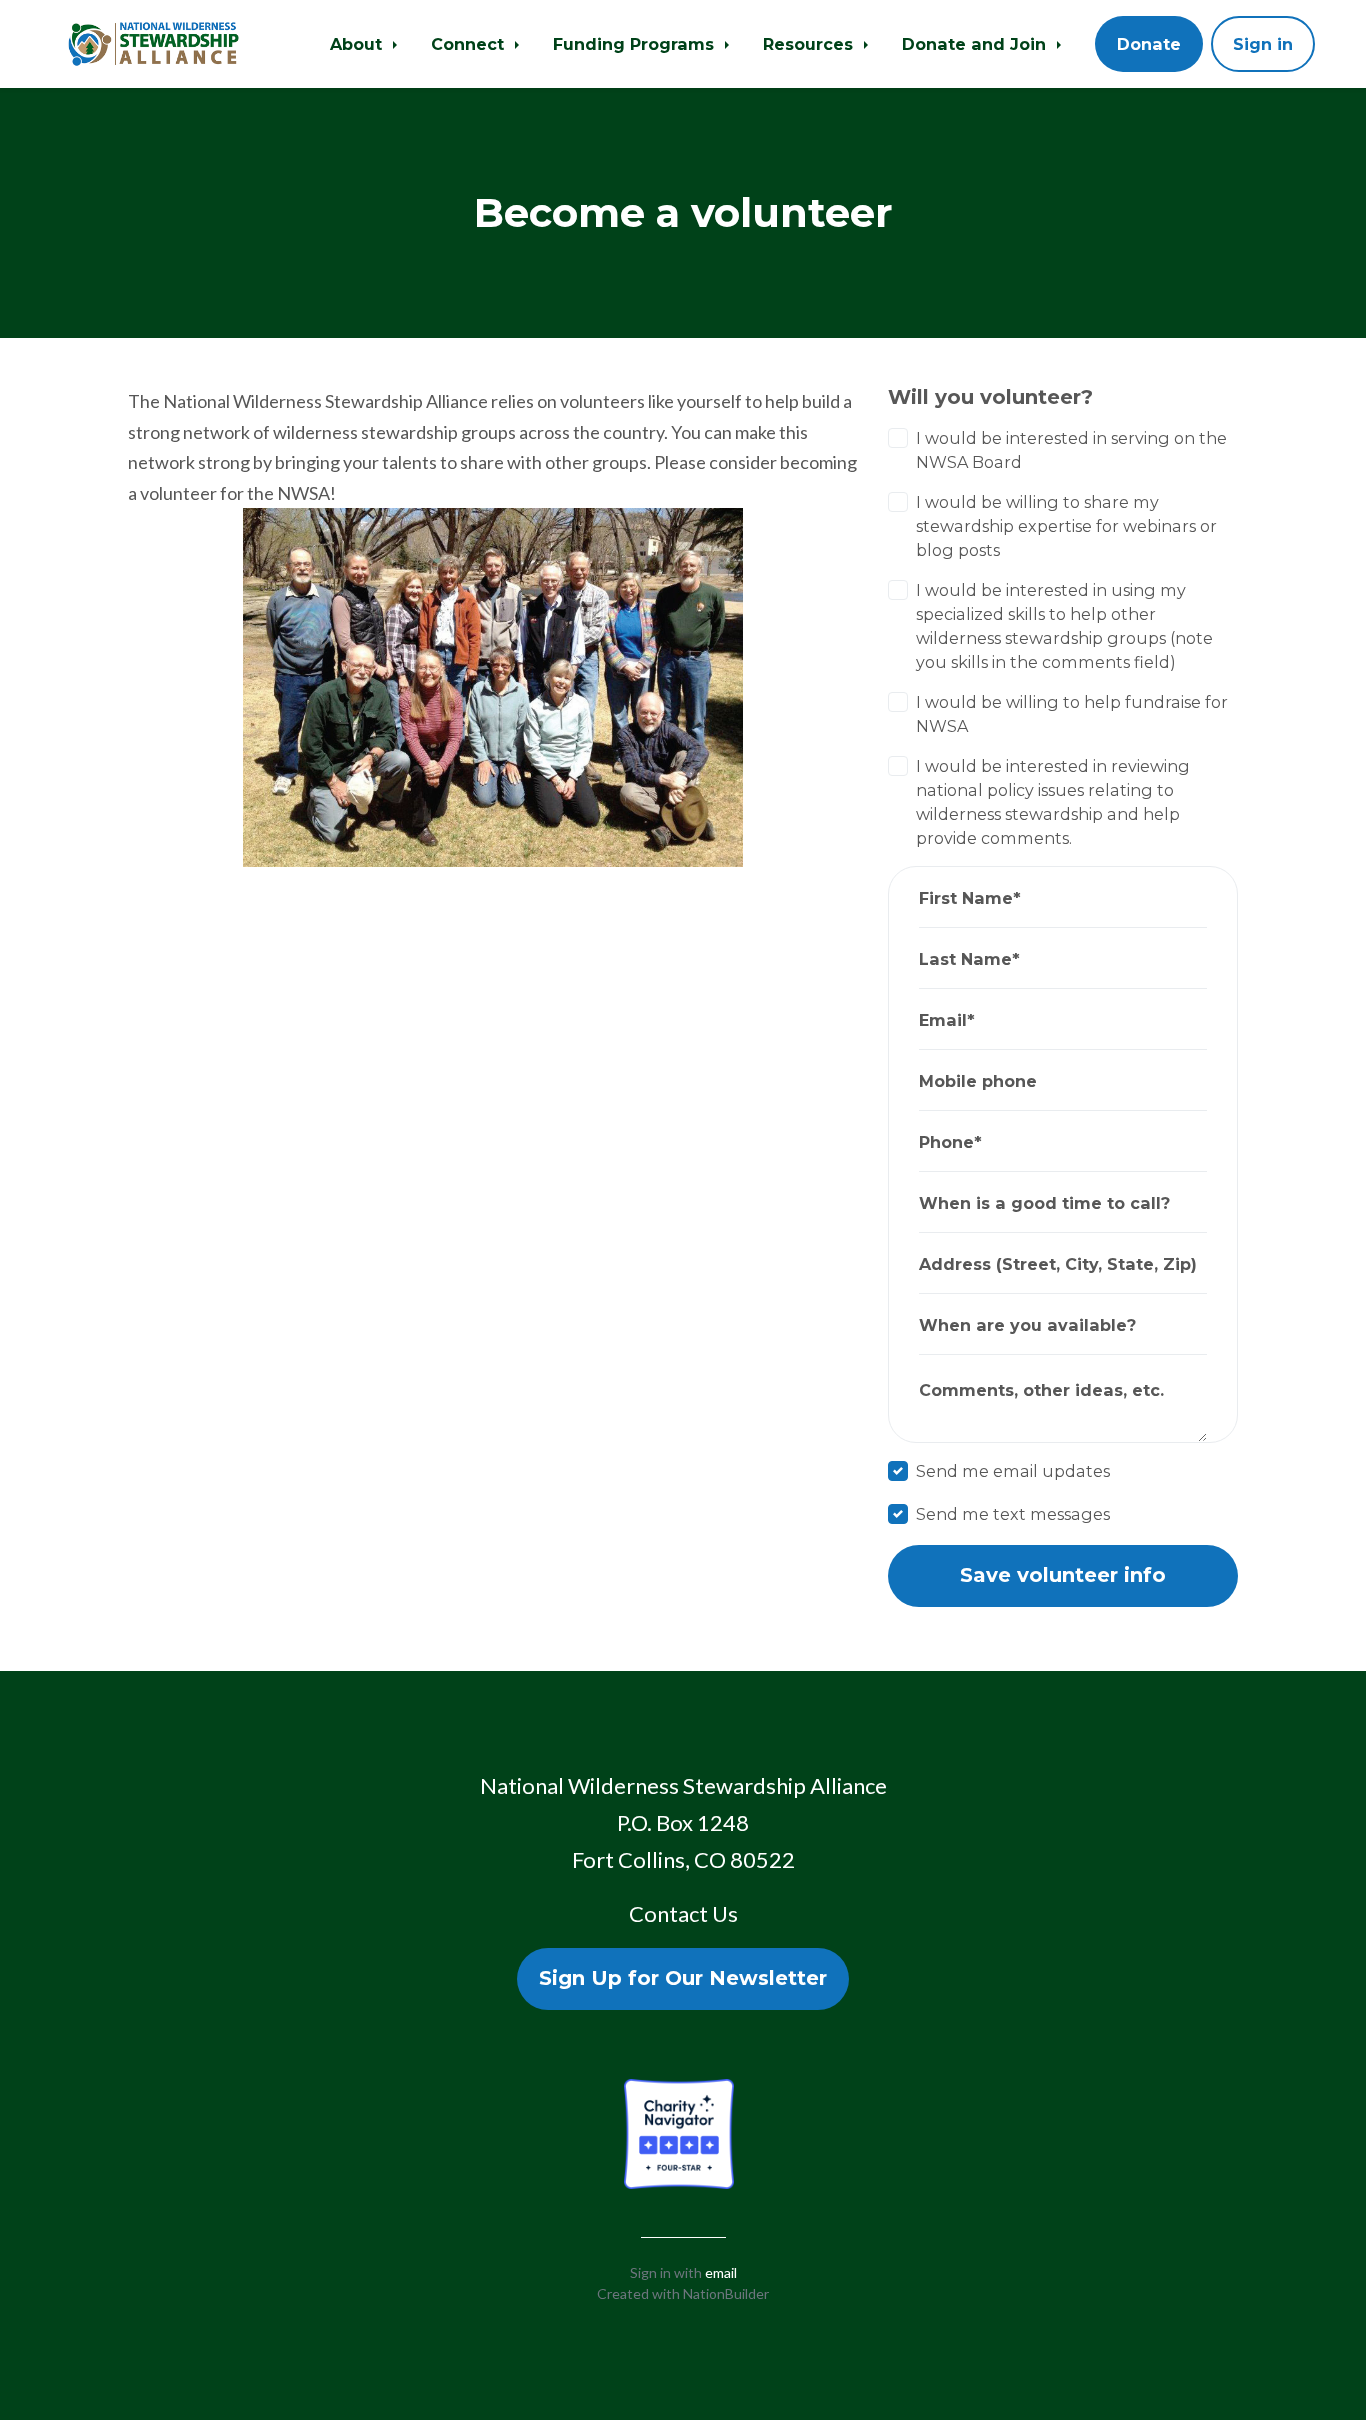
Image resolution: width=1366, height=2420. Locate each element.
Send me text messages (1013, 1514)
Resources (810, 44)
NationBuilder (726, 2293)
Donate (1149, 44)
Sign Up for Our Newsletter (683, 1978)
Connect (470, 44)
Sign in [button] (1263, 44)
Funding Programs (636, 44)
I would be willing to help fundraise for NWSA (1072, 714)
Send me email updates (1013, 1471)
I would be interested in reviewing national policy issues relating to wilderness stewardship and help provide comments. (1053, 802)
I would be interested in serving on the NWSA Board (1071, 450)
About (358, 44)
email (721, 2272)
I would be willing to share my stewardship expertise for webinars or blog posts (1066, 526)
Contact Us (683, 1913)
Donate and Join (976, 44)
